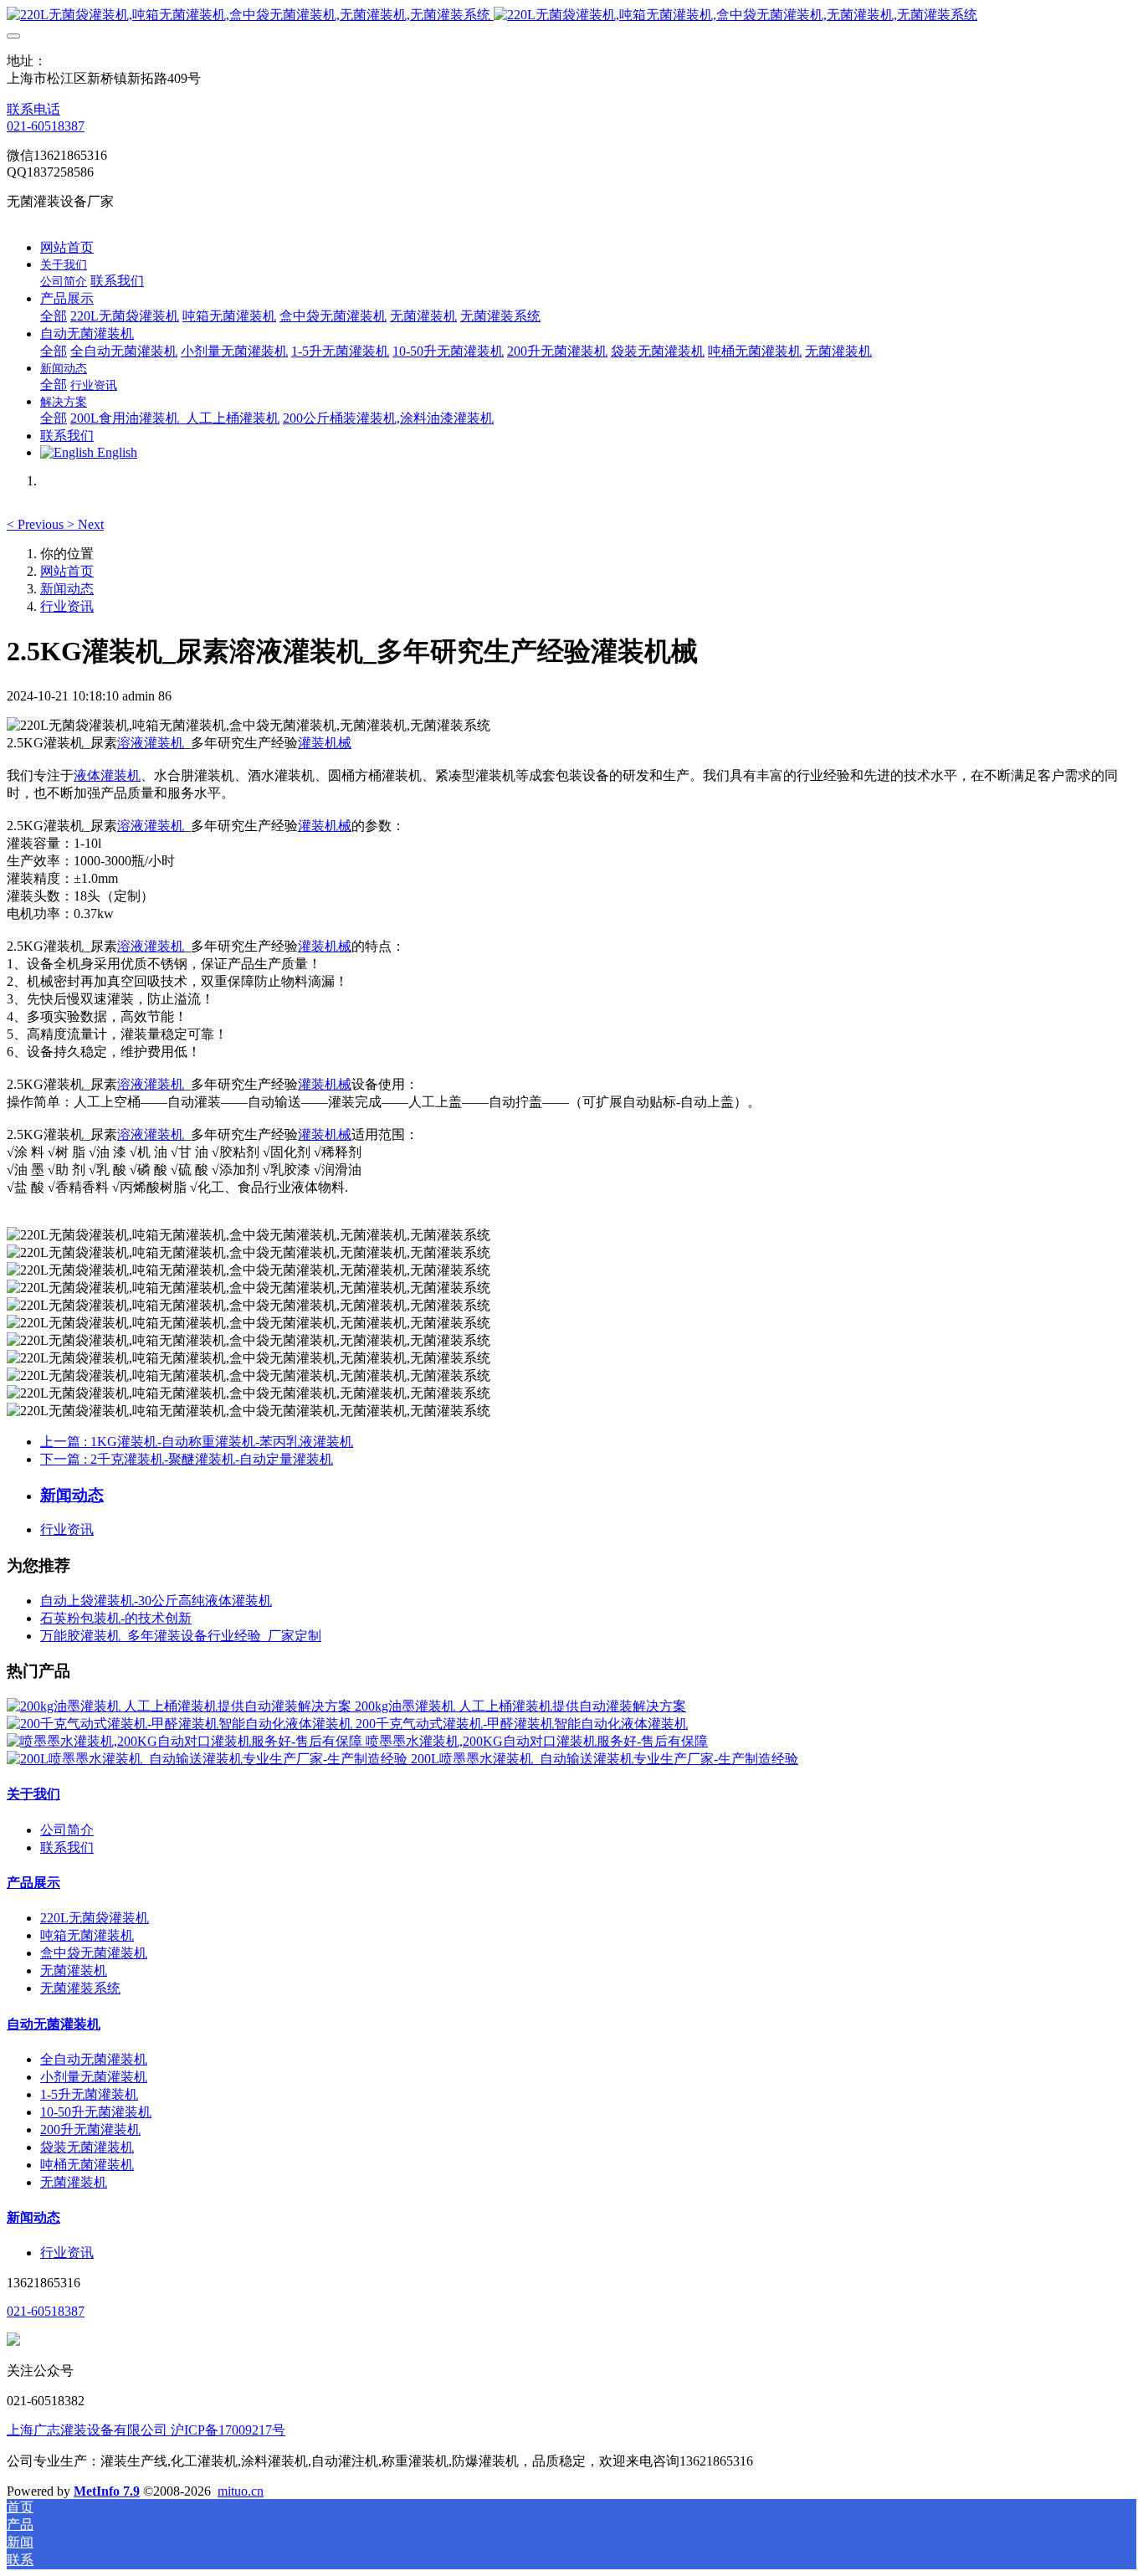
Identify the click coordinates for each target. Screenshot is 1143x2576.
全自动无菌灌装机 (94, 2059)
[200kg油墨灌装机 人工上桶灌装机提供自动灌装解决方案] (181, 1706)
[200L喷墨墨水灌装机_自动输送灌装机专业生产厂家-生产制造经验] (209, 1759)
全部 (54, 316)
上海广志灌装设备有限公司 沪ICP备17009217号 (146, 2430)
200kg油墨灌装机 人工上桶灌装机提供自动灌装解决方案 (520, 1706)
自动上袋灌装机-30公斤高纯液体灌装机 (156, 1601)
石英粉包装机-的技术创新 (116, 1618)
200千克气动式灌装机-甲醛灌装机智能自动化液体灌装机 (522, 1724)
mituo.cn (241, 2491)
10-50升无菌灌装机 (96, 2112)
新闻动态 (67, 589)
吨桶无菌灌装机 (87, 2165)
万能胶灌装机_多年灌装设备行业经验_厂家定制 (181, 1636)
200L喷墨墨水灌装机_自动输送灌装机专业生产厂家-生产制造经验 (605, 1759)
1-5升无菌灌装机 (89, 2094)
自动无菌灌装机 (54, 2024)
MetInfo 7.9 (107, 2491)
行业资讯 (67, 606)
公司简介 (67, 1830)
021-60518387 (46, 126)
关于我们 (33, 1794)
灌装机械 (325, 743)
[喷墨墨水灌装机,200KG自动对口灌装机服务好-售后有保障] (186, 1741)
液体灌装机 (107, 775)
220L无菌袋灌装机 (95, 1918)
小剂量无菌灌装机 (94, 2077)
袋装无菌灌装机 (87, 2147)
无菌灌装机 (74, 1970)
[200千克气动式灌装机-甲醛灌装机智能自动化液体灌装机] (181, 1724)
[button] (37, 524)
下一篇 (187, 1459)
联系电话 (33, 109)
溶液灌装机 (151, 743)
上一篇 (197, 1442)
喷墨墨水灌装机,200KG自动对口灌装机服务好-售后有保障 (537, 1741)
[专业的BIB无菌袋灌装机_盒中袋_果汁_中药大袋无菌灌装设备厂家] (571, 15)
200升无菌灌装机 (90, 2130)
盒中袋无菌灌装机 (94, 1953)
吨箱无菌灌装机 (87, 1935)
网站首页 (67, 247)
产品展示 (33, 1883)
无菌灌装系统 (80, 1988)
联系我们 (67, 1847)
